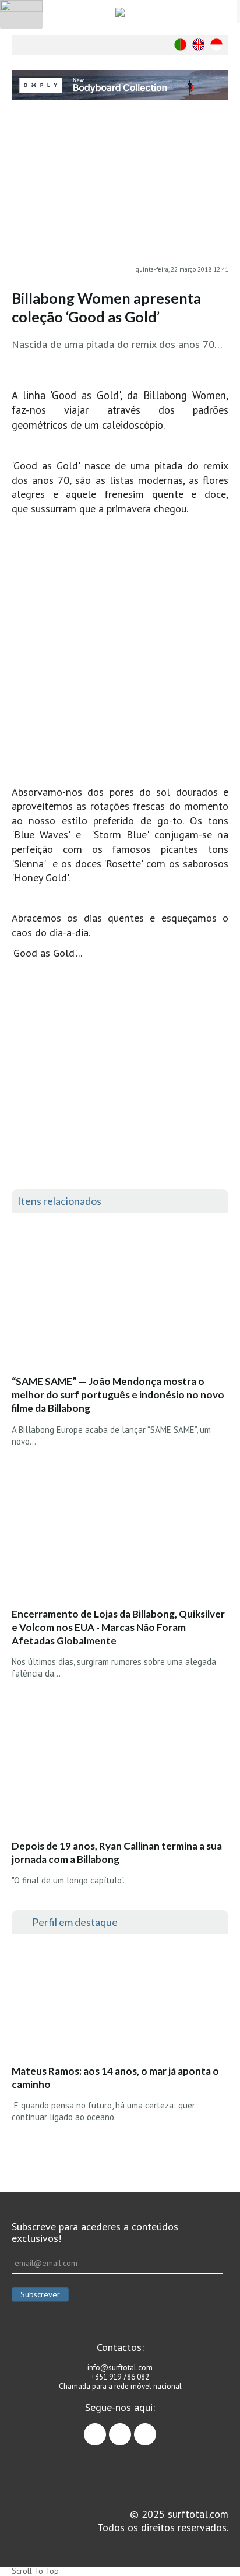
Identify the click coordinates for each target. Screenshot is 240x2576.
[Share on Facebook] (220, 141)
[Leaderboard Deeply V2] (120, 85)
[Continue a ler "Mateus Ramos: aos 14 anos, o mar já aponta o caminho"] (98, 2002)
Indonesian (216, 45)
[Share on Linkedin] (220, 188)
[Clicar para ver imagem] (120, 190)
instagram (131, 2429)
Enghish (198, 45)
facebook (106, 2429)
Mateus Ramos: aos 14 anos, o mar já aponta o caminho (115, 2078)
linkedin (156, 2429)
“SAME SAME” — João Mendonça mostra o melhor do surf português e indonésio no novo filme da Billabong (118, 1395)
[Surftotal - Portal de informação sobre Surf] (120, 12)
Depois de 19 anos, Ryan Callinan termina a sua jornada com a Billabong (117, 1853)
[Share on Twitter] (220, 164)
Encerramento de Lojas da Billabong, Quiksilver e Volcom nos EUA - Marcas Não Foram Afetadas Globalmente (118, 1627)
